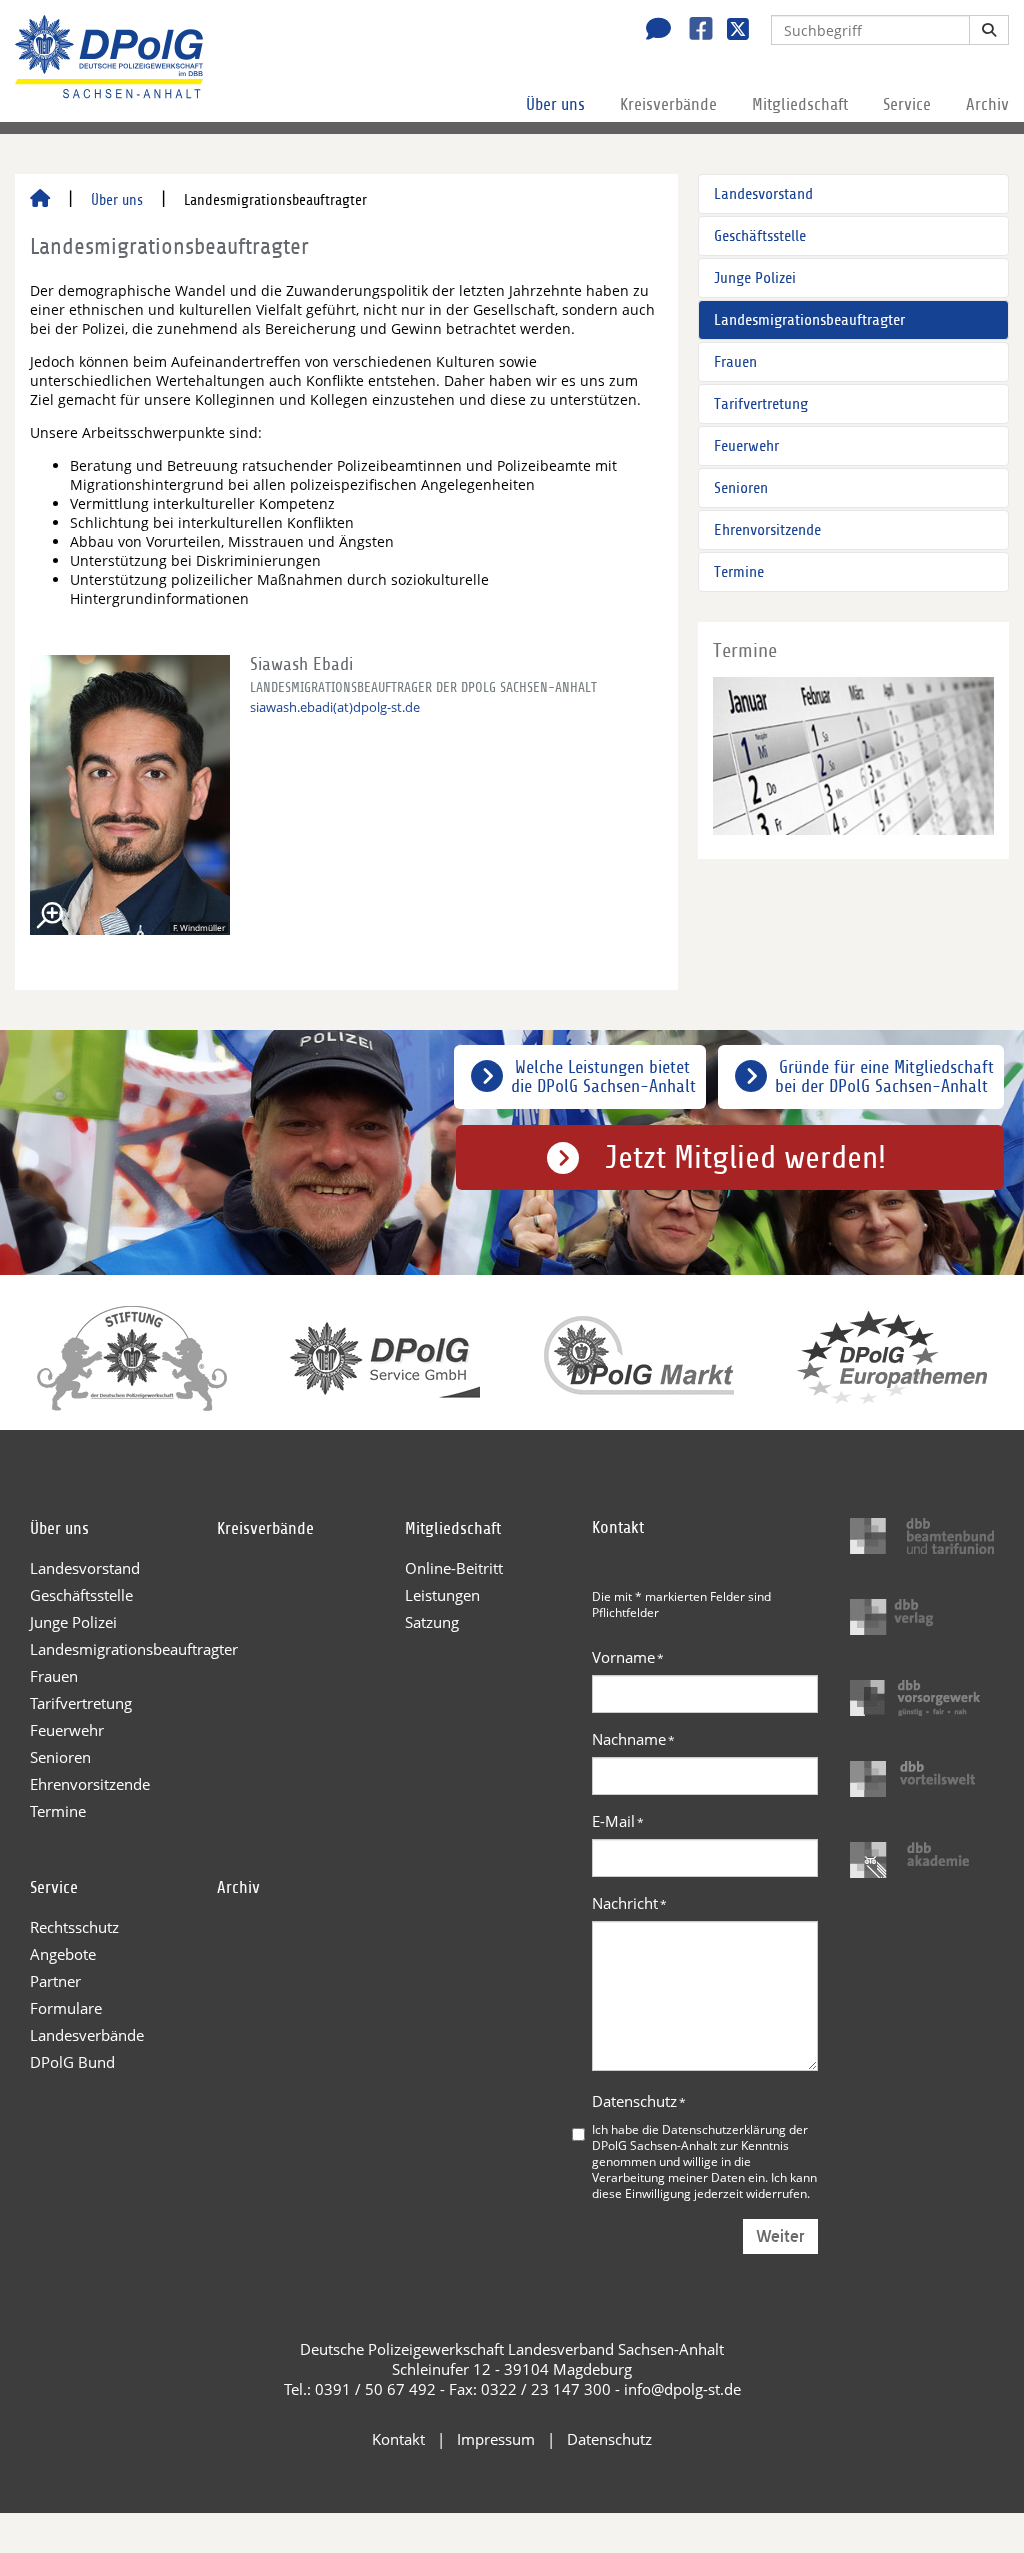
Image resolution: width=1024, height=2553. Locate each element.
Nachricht (629, 1903)
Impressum (496, 2439)
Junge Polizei (755, 278)
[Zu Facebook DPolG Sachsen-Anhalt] (693, 31)
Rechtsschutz (74, 1927)
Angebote (63, 1954)
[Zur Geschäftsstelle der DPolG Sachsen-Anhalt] (653, 31)
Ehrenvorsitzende (767, 530)
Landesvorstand (763, 194)
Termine (739, 572)
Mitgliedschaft (800, 104)
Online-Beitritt (454, 1568)
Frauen (735, 362)
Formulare (66, 2008)
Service (907, 104)
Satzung (432, 1622)
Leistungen (442, 1595)
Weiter (780, 2236)
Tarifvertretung (761, 404)
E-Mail (618, 1821)
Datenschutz (639, 2101)
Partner (55, 1981)
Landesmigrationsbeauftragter (809, 320)
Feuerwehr (746, 446)
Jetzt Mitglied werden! (745, 1158)
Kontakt (398, 2439)
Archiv (987, 104)
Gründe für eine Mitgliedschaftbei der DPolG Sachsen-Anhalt (884, 1077)
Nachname (633, 1739)
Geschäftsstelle (760, 236)
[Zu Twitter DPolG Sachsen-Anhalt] (730, 31)
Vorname (628, 1657)
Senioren (741, 488)
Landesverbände (87, 2035)
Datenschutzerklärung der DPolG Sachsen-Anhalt (700, 2137)
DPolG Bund (72, 2062)
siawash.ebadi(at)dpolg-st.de (335, 707)
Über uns (555, 104)
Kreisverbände (668, 104)
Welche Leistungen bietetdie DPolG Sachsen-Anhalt (603, 1077)
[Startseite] (40, 200)
